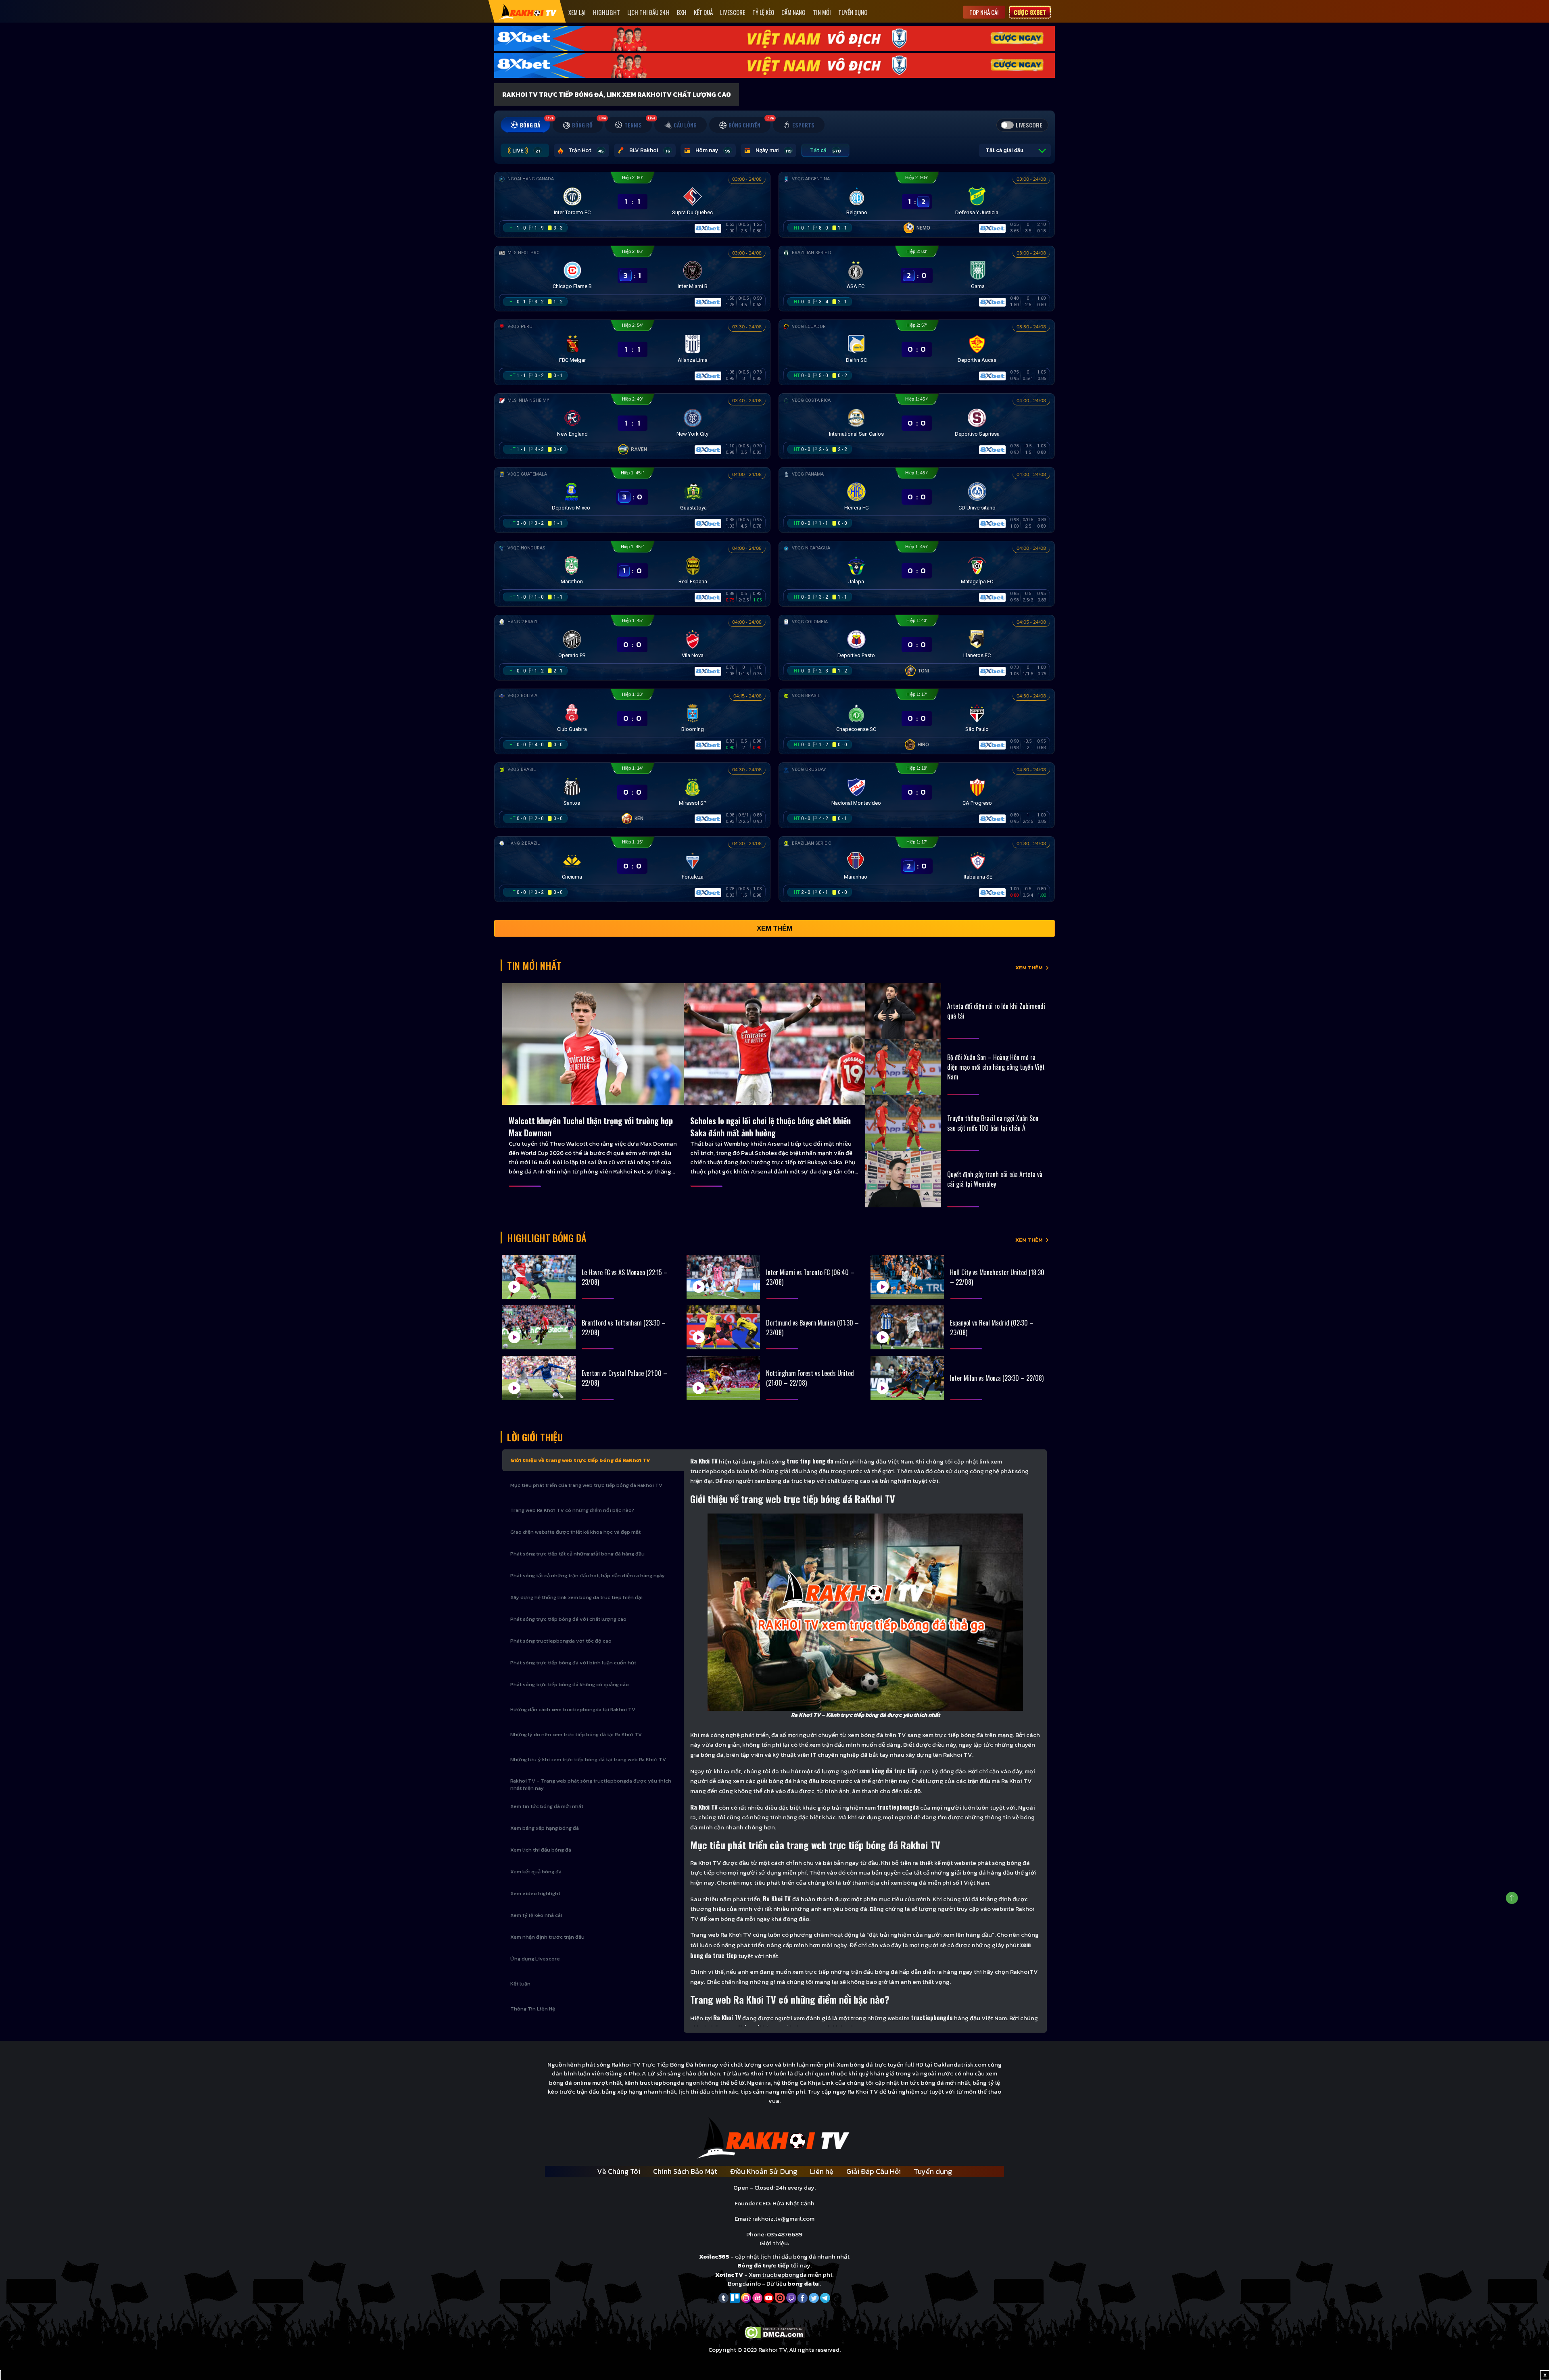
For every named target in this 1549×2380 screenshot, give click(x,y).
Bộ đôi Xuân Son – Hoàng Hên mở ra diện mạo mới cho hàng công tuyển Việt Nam (996, 1067)
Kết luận (520, 1984)
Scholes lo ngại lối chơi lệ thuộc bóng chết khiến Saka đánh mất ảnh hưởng (770, 1127)
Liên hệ (822, 2171)
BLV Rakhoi (650, 150)
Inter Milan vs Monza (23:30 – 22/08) (997, 1378)
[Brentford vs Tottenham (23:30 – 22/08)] (539, 1327)
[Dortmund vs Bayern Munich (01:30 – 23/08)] (723, 1327)
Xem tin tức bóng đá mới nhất (547, 1806)
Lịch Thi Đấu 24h (648, 12)
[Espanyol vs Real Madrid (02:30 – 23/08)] (907, 1327)
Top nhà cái (984, 12)
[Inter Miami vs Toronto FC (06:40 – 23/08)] (723, 1277)
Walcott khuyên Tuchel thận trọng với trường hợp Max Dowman (591, 1127)
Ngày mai (773, 150)
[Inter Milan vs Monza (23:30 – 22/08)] (907, 1378)
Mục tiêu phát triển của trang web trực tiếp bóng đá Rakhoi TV (586, 1485)
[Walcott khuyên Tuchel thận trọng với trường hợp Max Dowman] (593, 1044)
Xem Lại (577, 12)
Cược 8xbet (1030, 12)
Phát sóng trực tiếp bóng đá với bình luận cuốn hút (573, 1663)
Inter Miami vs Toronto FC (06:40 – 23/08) (810, 1277)
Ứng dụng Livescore (535, 1959)
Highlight (606, 12)
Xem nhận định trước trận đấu (547, 1937)
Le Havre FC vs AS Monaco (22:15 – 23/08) (625, 1277)
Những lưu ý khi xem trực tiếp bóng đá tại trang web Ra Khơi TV (588, 1759)
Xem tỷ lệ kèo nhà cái (536, 1915)
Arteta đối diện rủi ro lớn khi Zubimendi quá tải (996, 1011)
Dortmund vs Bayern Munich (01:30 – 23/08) (812, 1328)
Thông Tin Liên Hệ (533, 2009)
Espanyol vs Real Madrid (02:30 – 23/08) (992, 1328)
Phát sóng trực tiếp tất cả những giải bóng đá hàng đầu (577, 1554)
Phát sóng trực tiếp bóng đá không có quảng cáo (570, 1684)
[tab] (525, 125)
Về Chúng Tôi (619, 2171)
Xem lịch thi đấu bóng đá (541, 1850)
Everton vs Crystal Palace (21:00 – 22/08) (624, 1378)
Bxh (682, 12)
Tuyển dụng (853, 12)
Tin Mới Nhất (534, 965)
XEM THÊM (1029, 968)
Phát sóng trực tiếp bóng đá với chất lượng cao (568, 1619)
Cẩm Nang (793, 12)
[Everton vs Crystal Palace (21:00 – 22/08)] (539, 1378)
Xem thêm (774, 928)
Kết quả (703, 12)
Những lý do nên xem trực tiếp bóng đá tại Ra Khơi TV (576, 1734)
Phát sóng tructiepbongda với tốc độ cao (561, 1641)
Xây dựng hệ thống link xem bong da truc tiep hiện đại (576, 1597)
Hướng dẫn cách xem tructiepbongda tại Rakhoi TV (573, 1709)
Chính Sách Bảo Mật (685, 2171)
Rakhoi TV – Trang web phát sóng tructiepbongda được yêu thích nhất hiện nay (591, 1784)
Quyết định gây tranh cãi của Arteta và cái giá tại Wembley (995, 1179)
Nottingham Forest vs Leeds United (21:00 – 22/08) (810, 1378)
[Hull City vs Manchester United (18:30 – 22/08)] (907, 1277)
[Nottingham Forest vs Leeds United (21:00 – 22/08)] (723, 1378)
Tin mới (822, 12)
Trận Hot (586, 150)
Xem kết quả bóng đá (536, 1872)
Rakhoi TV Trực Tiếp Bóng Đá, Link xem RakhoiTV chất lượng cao (617, 94)
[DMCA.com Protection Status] (775, 2332)
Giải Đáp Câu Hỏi (874, 2171)
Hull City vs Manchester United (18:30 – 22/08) (997, 1277)
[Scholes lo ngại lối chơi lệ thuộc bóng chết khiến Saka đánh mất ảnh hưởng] (774, 1044)
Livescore (733, 12)
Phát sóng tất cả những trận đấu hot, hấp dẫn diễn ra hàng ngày (588, 1575)
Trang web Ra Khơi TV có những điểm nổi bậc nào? (572, 1510)
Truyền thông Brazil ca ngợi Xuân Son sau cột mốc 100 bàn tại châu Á (993, 1123)
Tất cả (825, 150)
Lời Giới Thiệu (535, 1437)
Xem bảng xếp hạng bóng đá (545, 1828)
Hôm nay (713, 150)
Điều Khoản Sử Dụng (764, 2171)
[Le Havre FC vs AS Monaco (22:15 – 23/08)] (539, 1277)
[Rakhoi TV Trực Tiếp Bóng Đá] (528, 11)
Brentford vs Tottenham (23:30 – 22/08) (624, 1328)
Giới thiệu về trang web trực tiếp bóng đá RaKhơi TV (580, 1460)
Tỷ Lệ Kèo (763, 12)
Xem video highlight (535, 1893)
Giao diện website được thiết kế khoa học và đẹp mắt (575, 1532)
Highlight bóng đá (547, 1238)
